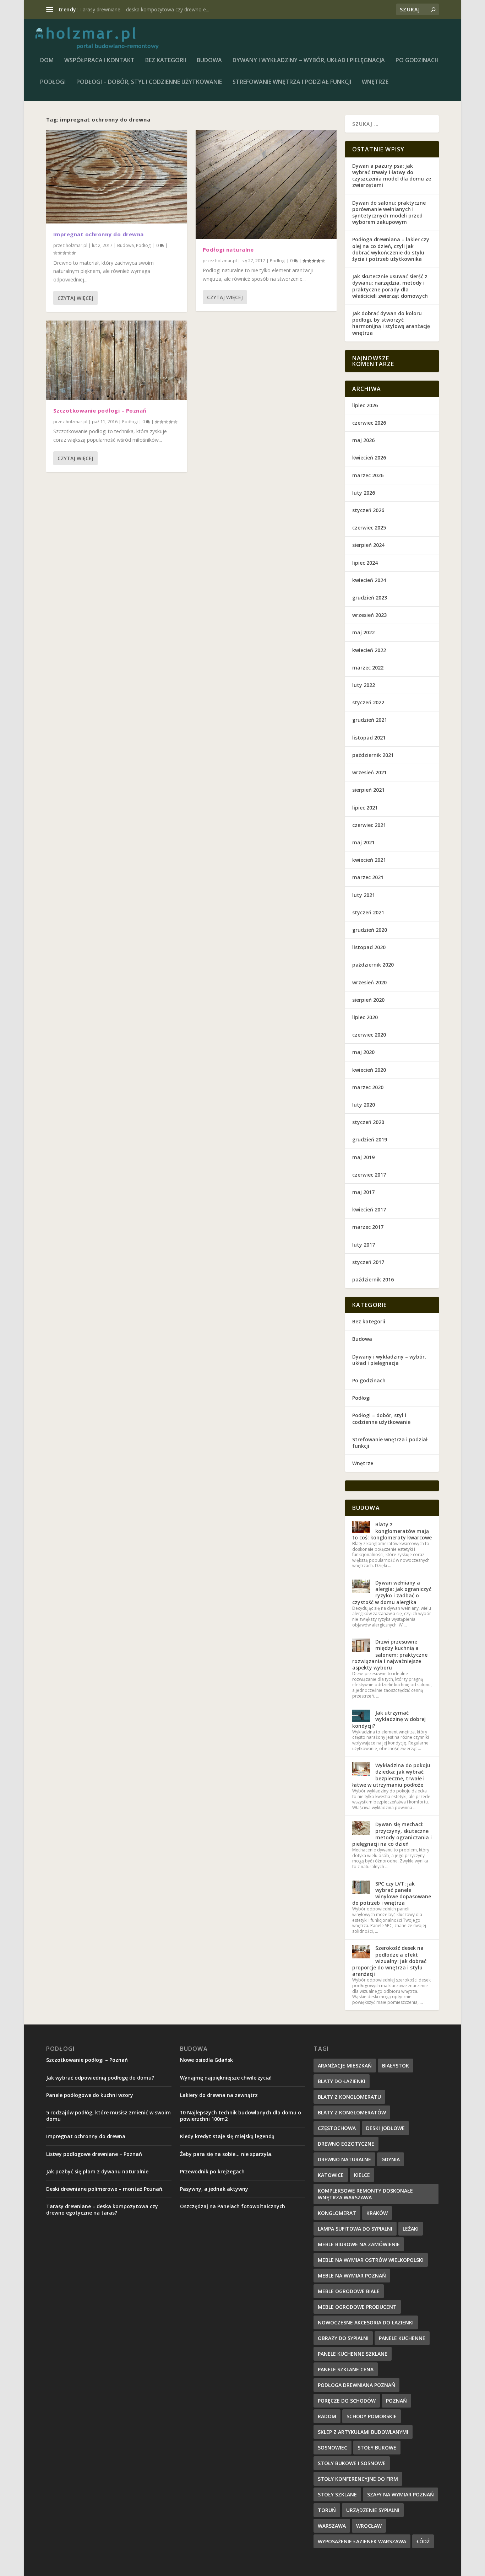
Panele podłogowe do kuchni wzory (90, 2095)
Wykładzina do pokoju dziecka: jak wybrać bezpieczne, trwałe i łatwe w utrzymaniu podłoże (391, 1775)
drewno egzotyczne (346, 2144)
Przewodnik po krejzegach (212, 2171)
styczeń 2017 (368, 1262)
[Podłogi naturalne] (266, 184)
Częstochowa (337, 2128)
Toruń (327, 2510)
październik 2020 (373, 965)
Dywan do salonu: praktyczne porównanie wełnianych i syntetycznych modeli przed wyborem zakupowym (389, 213)
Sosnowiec (333, 2448)
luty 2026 (364, 493)
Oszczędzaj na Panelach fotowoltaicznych (233, 2206)
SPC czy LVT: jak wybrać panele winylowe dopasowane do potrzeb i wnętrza (392, 1893)
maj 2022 (363, 632)
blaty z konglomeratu (349, 2097)
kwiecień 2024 (369, 580)
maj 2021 (363, 842)
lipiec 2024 (365, 563)
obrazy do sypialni (343, 2338)
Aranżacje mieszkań (345, 2066)
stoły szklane (337, 2494)
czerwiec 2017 (369, 1175)
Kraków (377, 2213)
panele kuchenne (402, 2338)
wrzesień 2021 (369, 772)
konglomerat (337, 2213)
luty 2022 (364, 685)
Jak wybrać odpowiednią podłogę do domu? (100, 2078)
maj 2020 (363, 1052)
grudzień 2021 (370, 720)
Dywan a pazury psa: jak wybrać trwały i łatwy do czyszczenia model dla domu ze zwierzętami (392, 176)
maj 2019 (363, 1157)
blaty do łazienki (342, 2081)
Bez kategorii (166, 61)
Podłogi (53, 82)
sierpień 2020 (368, 1000)
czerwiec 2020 (369, 1035)
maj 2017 (363, 1192)
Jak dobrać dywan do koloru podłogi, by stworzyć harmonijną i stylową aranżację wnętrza (391, 323)
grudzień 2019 (370, 1139)
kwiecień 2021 (369, 860)
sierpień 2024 (368, 545)
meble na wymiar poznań (352, 2276)
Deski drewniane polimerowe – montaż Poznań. (105, 2189)
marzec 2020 (368, 1087)
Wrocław (369, 2526)
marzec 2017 (368, 1227)
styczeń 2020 (368, 1122)
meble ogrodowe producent (357, 2307)
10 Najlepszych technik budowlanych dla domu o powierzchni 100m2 (241, 2116)
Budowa (209, 61)
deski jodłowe (385, 2128)
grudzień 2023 (370, 598)
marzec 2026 (368, 475)
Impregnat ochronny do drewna (99, 234)
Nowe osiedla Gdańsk (206, 2060)
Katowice (331, 2175)
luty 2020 (364, 1105)
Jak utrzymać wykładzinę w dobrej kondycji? (389, 1719)
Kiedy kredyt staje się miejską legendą (227, 2136)
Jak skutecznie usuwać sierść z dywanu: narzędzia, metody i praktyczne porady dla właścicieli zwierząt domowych (390, 286)
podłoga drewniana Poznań (356, 2385)
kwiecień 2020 (369, 1070)
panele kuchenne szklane (353, 2354)
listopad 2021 (369, 738)
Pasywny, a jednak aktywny (214, 2189)
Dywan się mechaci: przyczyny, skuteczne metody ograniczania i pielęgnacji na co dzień (392, 1834)
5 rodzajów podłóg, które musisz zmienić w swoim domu (108, 2116)
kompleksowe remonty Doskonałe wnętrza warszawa (365, 2194)
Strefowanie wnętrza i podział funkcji (292, 82)
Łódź (423, 2541)
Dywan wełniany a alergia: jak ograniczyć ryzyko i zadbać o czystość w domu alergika (392, 1592)
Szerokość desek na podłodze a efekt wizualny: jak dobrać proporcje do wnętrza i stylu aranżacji (389, 1961)
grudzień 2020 (370, 930)
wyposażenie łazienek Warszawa (362, 2541)
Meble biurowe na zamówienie (359, 2244)
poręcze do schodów (347, 2401)
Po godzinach (417, 61)
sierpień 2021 (368, 790)
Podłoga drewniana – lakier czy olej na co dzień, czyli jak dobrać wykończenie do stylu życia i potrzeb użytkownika (391, 249)
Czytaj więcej (75, 298)
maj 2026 (363, 440)
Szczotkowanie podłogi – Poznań (100, 410)
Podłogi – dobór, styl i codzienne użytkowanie (149, 82)
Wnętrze (375, 82)
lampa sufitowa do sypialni (355, 2229)
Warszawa (332, 2526)
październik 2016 (373, 1279)
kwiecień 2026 (369, 458)
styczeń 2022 (368, 702)
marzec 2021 (368, 877)
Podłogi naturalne (100, 9)
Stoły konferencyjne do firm (358, 2479)
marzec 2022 (368, 668)
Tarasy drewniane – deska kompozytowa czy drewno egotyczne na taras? (102, 2209)
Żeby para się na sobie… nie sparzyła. (226, 2154)
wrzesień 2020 (369, 982)
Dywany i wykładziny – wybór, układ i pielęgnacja (309, 61)
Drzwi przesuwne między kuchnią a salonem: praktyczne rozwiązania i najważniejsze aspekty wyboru (390, 1655)
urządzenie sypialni (373, 2510)
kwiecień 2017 (369, 1209)
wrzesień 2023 (369, 615)
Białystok (396, 2066)
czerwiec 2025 (369, 528)
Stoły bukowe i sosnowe (352, 2463)
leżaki (411, 2229)
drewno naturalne (344, 2159)
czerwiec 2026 (369, 423)
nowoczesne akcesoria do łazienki (366, 2322)
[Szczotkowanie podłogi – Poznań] (117, 360)
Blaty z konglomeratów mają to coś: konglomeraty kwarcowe (392, 1531)
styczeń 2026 (368, 510)
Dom (47, 61)
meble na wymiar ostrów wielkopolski (371, 2260)
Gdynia (391, 2159)
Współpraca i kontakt (99, 61)
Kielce (362, 2175)
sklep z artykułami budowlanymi (363, 2432)
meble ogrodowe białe (349, 2291)
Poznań (396, 2401)
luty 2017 (364, 1245)
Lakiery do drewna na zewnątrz (219, 2095)
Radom (327, 2416)
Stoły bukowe (377, 2448)
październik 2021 (373, 755)
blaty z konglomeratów (352, 2112)
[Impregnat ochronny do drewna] (117, 177)
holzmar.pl (77, 245)
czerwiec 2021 (369, 825)
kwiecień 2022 (369, 650)
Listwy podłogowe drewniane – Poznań (94, 2154)
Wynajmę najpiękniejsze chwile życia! (226, 2078)
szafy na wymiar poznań (400, 2494)
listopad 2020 (369, 947)
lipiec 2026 (365, 405)
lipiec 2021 (365, 808)
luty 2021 (364, 895)
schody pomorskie (372, 2416)
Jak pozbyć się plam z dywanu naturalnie (97, 2171)
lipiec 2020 (365, 1017)
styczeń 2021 (368, 912)
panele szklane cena (346, 2369)
